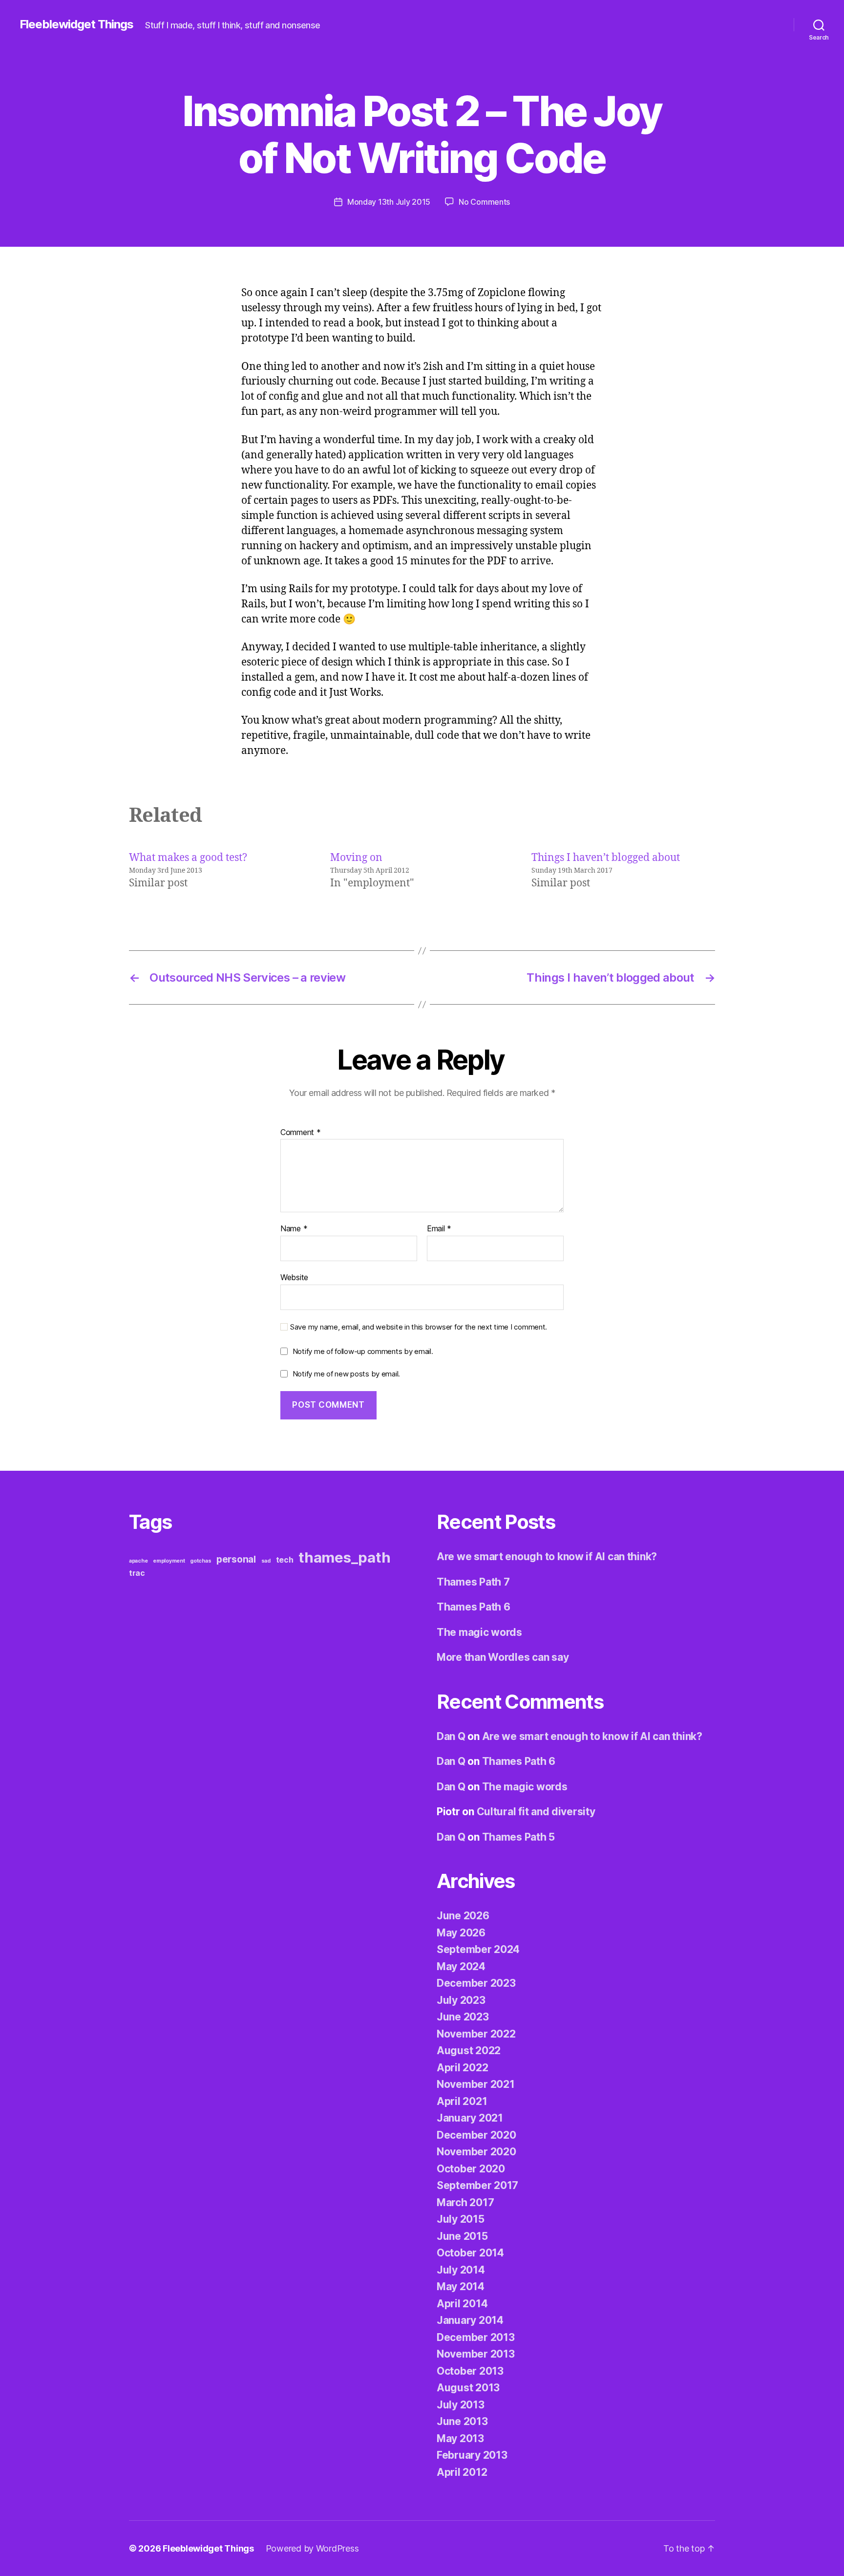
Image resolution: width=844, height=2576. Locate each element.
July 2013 (461, 2405)
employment (169, 1561)
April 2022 (462, 2068)
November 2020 (476, 2152)
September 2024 (478, 1949)
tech (285, 1560)
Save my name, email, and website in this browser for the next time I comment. (419, 1327)
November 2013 (476, 2354)
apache (138, 1561)
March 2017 (465, 2202)
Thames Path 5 (519, 1837)
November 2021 (476, 2084)
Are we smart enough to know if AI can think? (547, 1556)
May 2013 (460, 2438)
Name (294, 1229)
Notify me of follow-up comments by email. (363, 1351)
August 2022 (469, 2050)
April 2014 (462, 2304)
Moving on (356, 858)
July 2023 (461, 2000)
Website (294, 1277)
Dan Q (451, 1736)
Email (439, 1229)
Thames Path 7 (473, 1582)
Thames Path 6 (474, 1607)
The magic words (479, 1632)
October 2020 (471, 2169)
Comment (301, 1133)
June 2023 (463, 2017)
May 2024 (461, 1966)
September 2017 (477, 2185)
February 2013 (472, 2455)
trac (137, 1573)
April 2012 (462, 2472)
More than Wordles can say (503, 1657)
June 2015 (462, 2236)
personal (236, 1559)
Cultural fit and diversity (536, 1812)
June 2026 (463, 1916)
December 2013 (476, 2337)
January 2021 (470, 2118)
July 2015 (461, 2219)
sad (266, 1561)
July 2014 (461, 2270)
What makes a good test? (188, 858)
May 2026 (461, 1933)
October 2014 (470, 2253)
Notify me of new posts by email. (346, 1374)
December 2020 (476, 2135)
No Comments (484, 202)
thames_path (344, 1557)
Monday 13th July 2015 (389, 202)
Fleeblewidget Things (76, 24)
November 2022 (476, 2034)
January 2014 (470, 2320)
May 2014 (461, 2286)
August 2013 (468, 2388)
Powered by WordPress (312, 2548)
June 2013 (462, 2421)
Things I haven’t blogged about (606, 858)
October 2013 (470, 2371)
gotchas (200, 1561)
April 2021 (462, 2101)
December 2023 (476, 1983)
